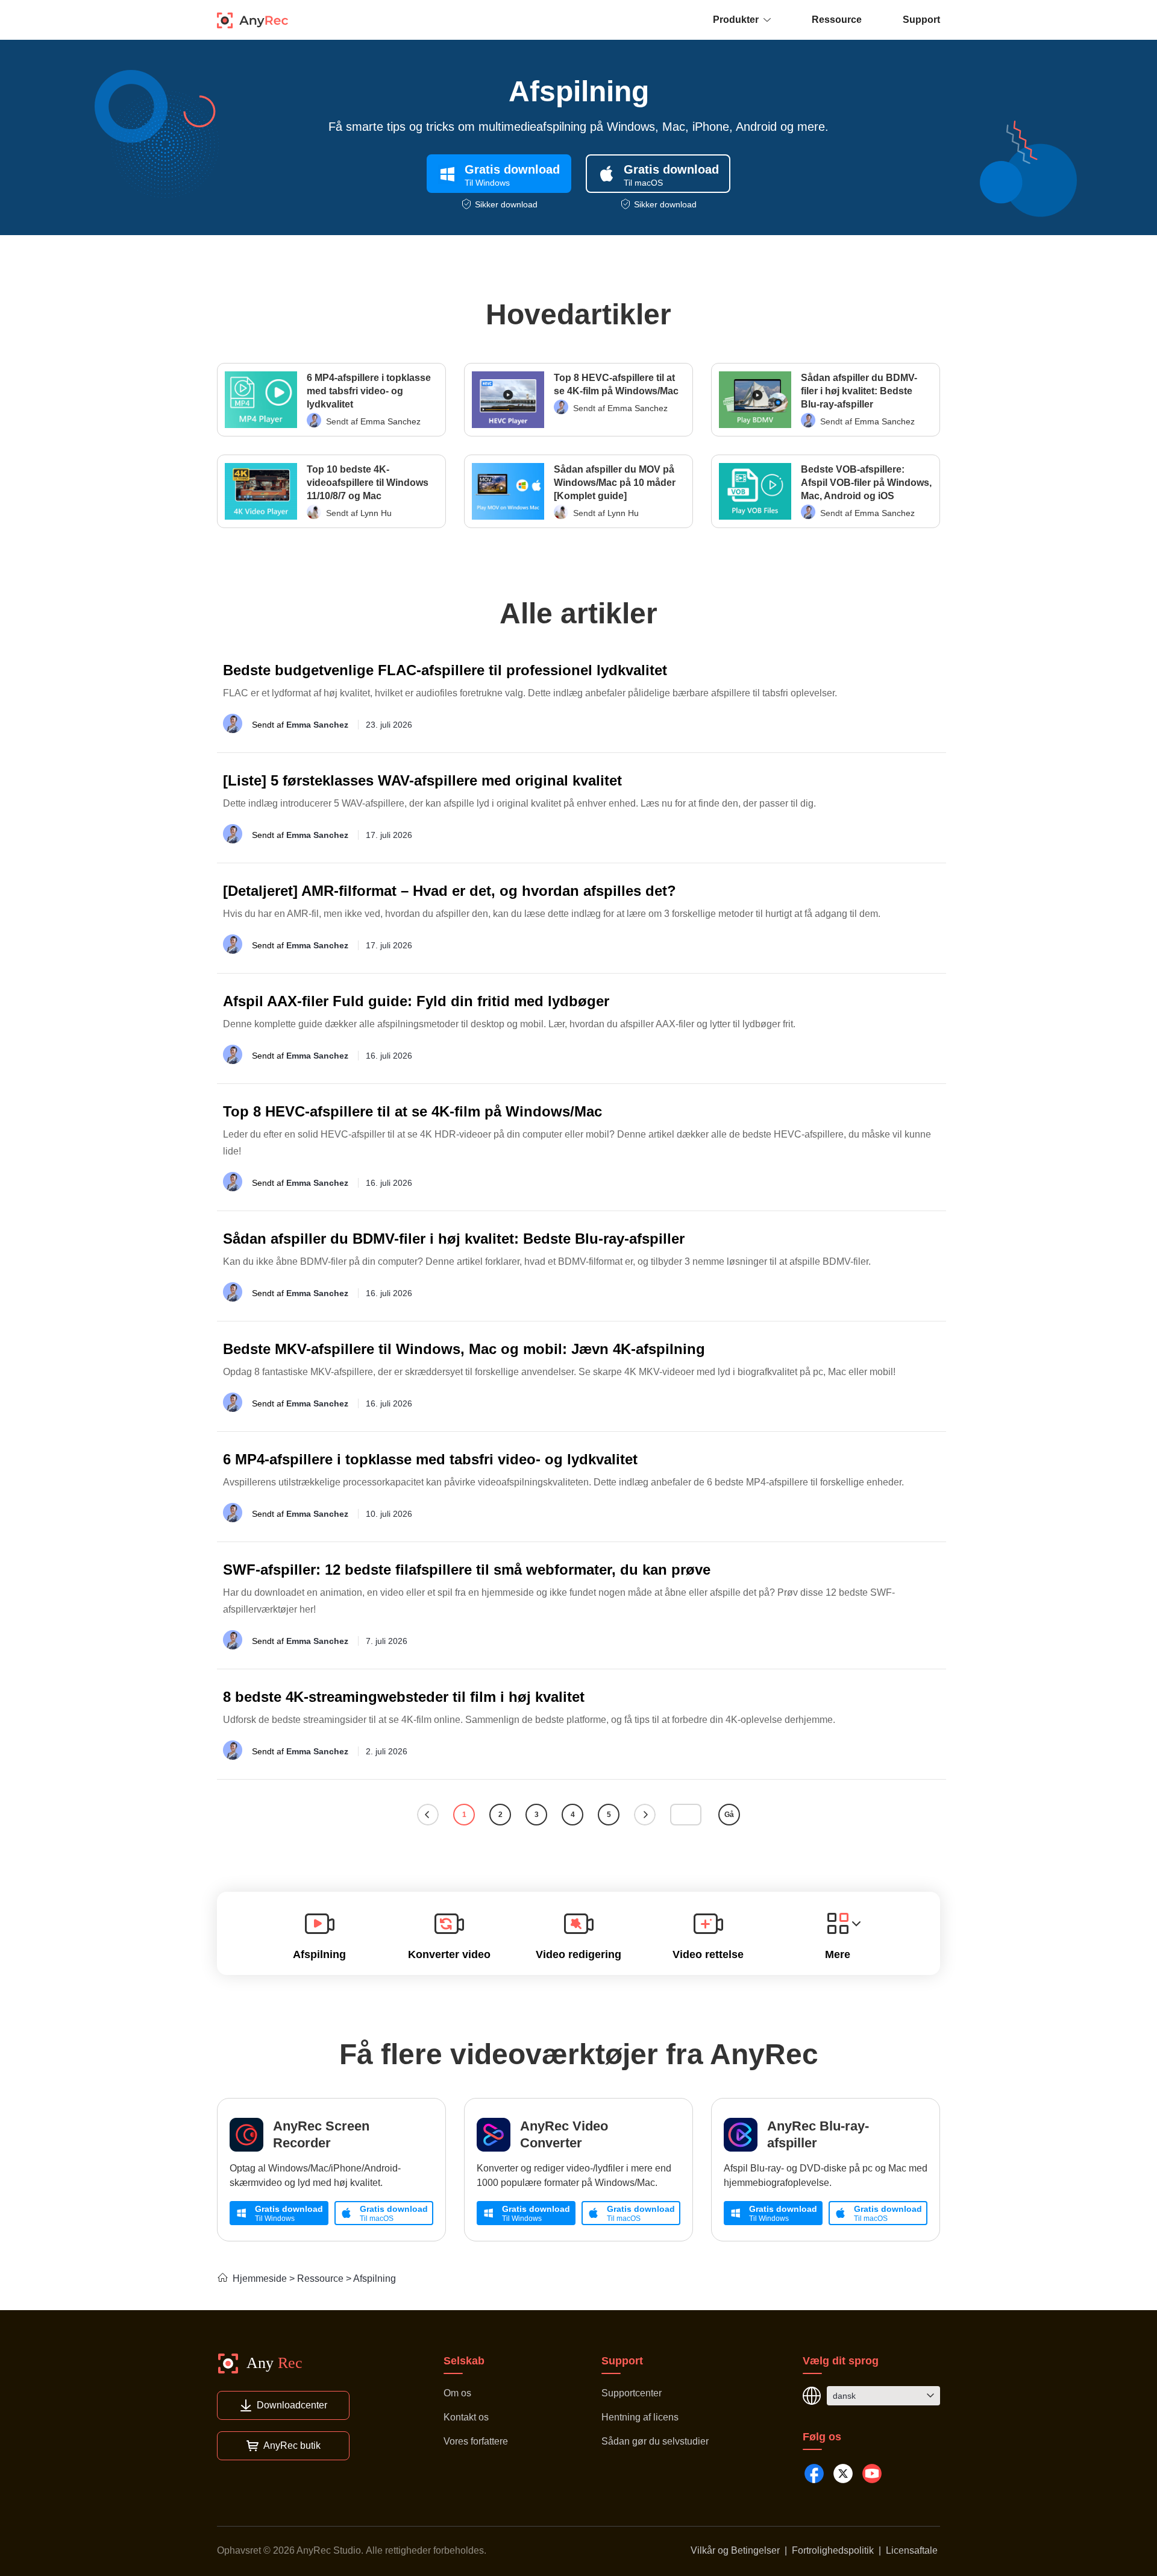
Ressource (837, 20)
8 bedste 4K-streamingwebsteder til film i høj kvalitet (404, 1697)
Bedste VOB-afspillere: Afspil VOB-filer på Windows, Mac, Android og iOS (866, 483)
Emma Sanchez (390, 421)
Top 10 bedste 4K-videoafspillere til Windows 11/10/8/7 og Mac (368, 483)
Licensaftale (912, 2550)
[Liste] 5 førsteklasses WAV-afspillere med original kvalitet (422, 780)
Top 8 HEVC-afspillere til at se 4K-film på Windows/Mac (616, 384)
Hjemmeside (260, 2278)
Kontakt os (466, 2417)
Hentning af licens (640, 2417)
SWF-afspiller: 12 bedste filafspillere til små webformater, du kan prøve (467, 1570)
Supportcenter (632, 2393)
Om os (457, 2393)
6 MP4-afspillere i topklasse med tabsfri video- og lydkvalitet (369, 391)
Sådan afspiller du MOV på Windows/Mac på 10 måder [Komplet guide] (615, 483)
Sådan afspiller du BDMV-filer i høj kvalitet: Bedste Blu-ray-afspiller (859, 391)
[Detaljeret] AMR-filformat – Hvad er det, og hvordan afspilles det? (450, 891)
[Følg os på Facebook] (814, 2474)
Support (921, 20)
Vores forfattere (476, 2441)
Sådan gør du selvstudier (655, 2441)
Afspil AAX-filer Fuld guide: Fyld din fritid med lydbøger (416, 1001)
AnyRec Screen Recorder (321, 2134)
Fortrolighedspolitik (833, 2550)
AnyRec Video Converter (564, 2134)
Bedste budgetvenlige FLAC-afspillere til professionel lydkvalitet (445, 670)
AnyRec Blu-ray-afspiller (818, 2134)
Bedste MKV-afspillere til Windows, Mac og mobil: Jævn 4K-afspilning (464, 1349)
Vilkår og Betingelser (735, 2550)
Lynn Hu (376, 513)
